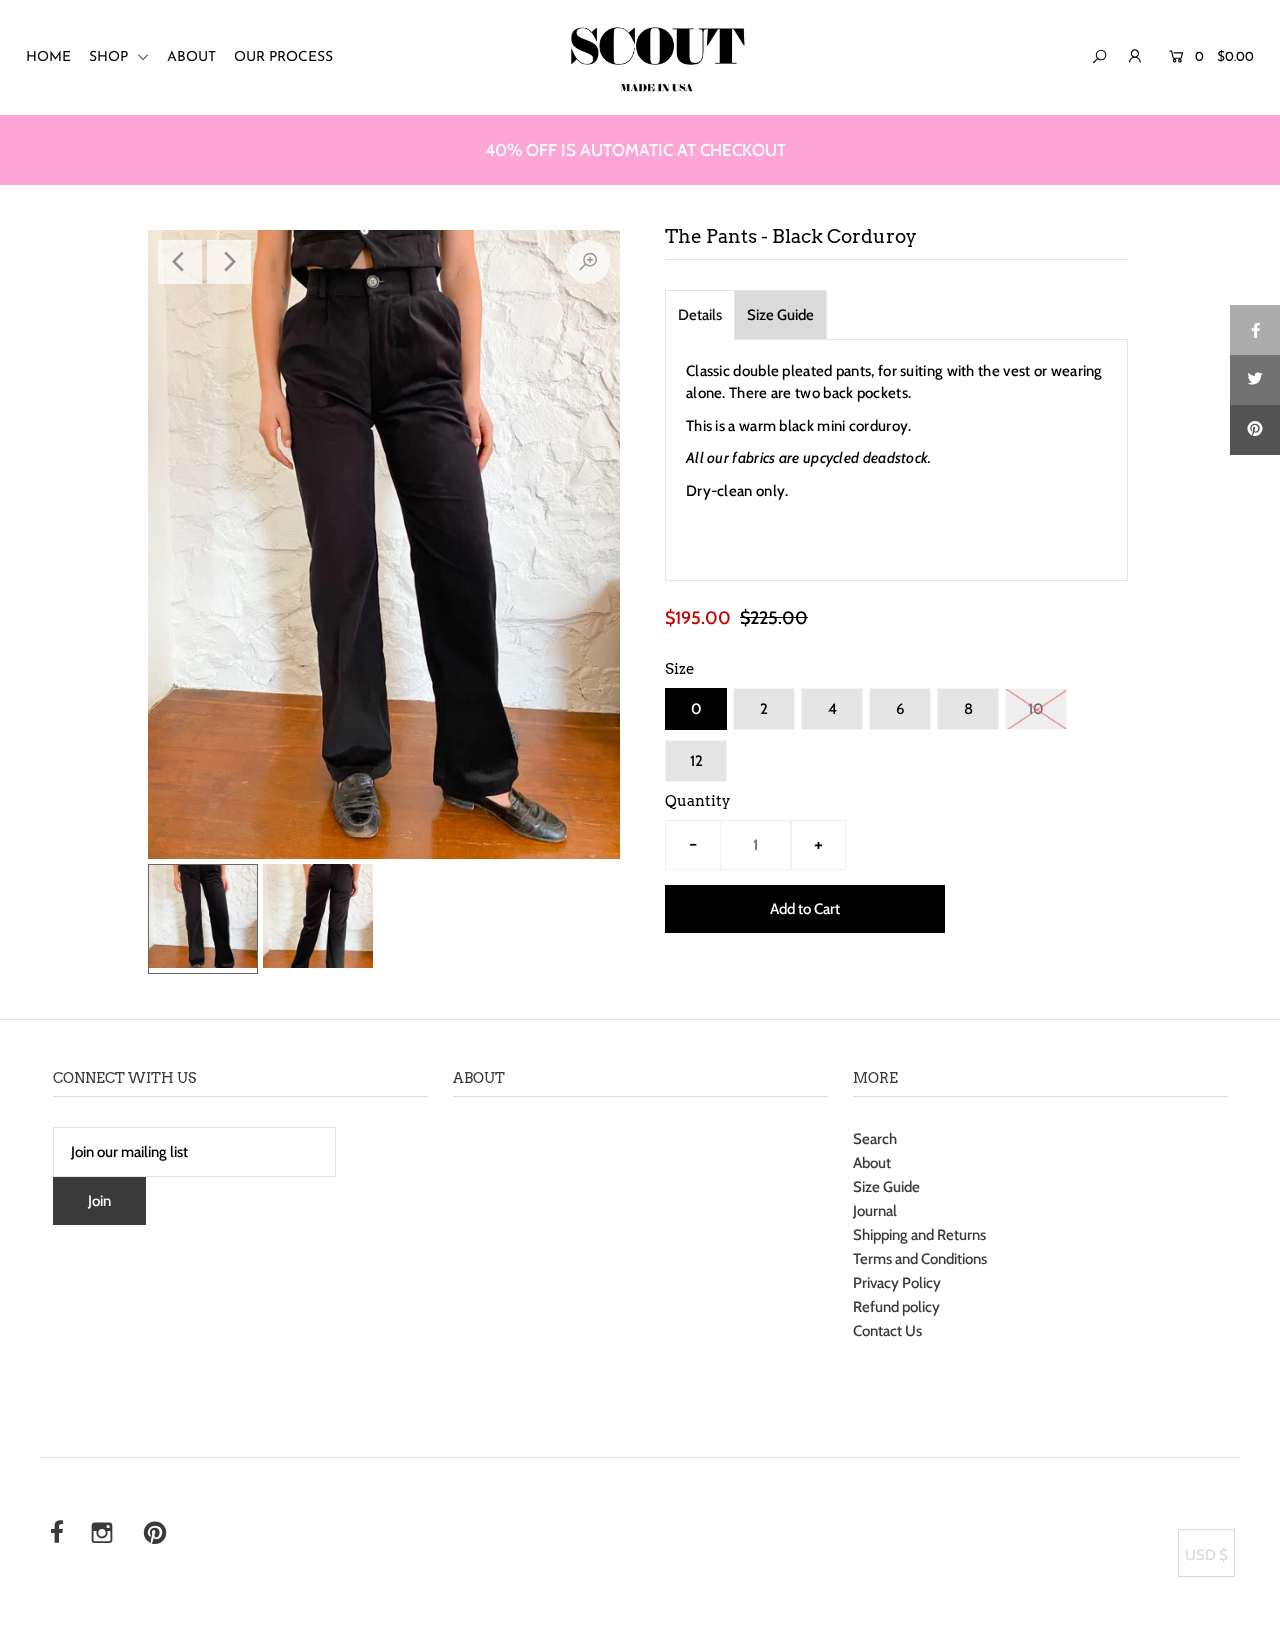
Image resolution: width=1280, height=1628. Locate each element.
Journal (875, 1211)
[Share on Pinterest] (1255, 430)
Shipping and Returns (919, 1235)
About (872, 1163)
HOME (48, 57)
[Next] (229, 262)
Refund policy (896, 1307)
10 (1036, 709)
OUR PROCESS (283, 57)
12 (696, 761)
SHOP (110, 57)
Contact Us (887, 1331)
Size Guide (780, 315)
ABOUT (191, 57)
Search (875, 1139)
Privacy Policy (897, 1283)
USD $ (1206, 1555)
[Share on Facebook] (1255, 330)
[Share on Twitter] (1255, 380)
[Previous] (180, 262)
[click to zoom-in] (588, 262)
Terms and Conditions (920, 1259)
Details (700, 315)
